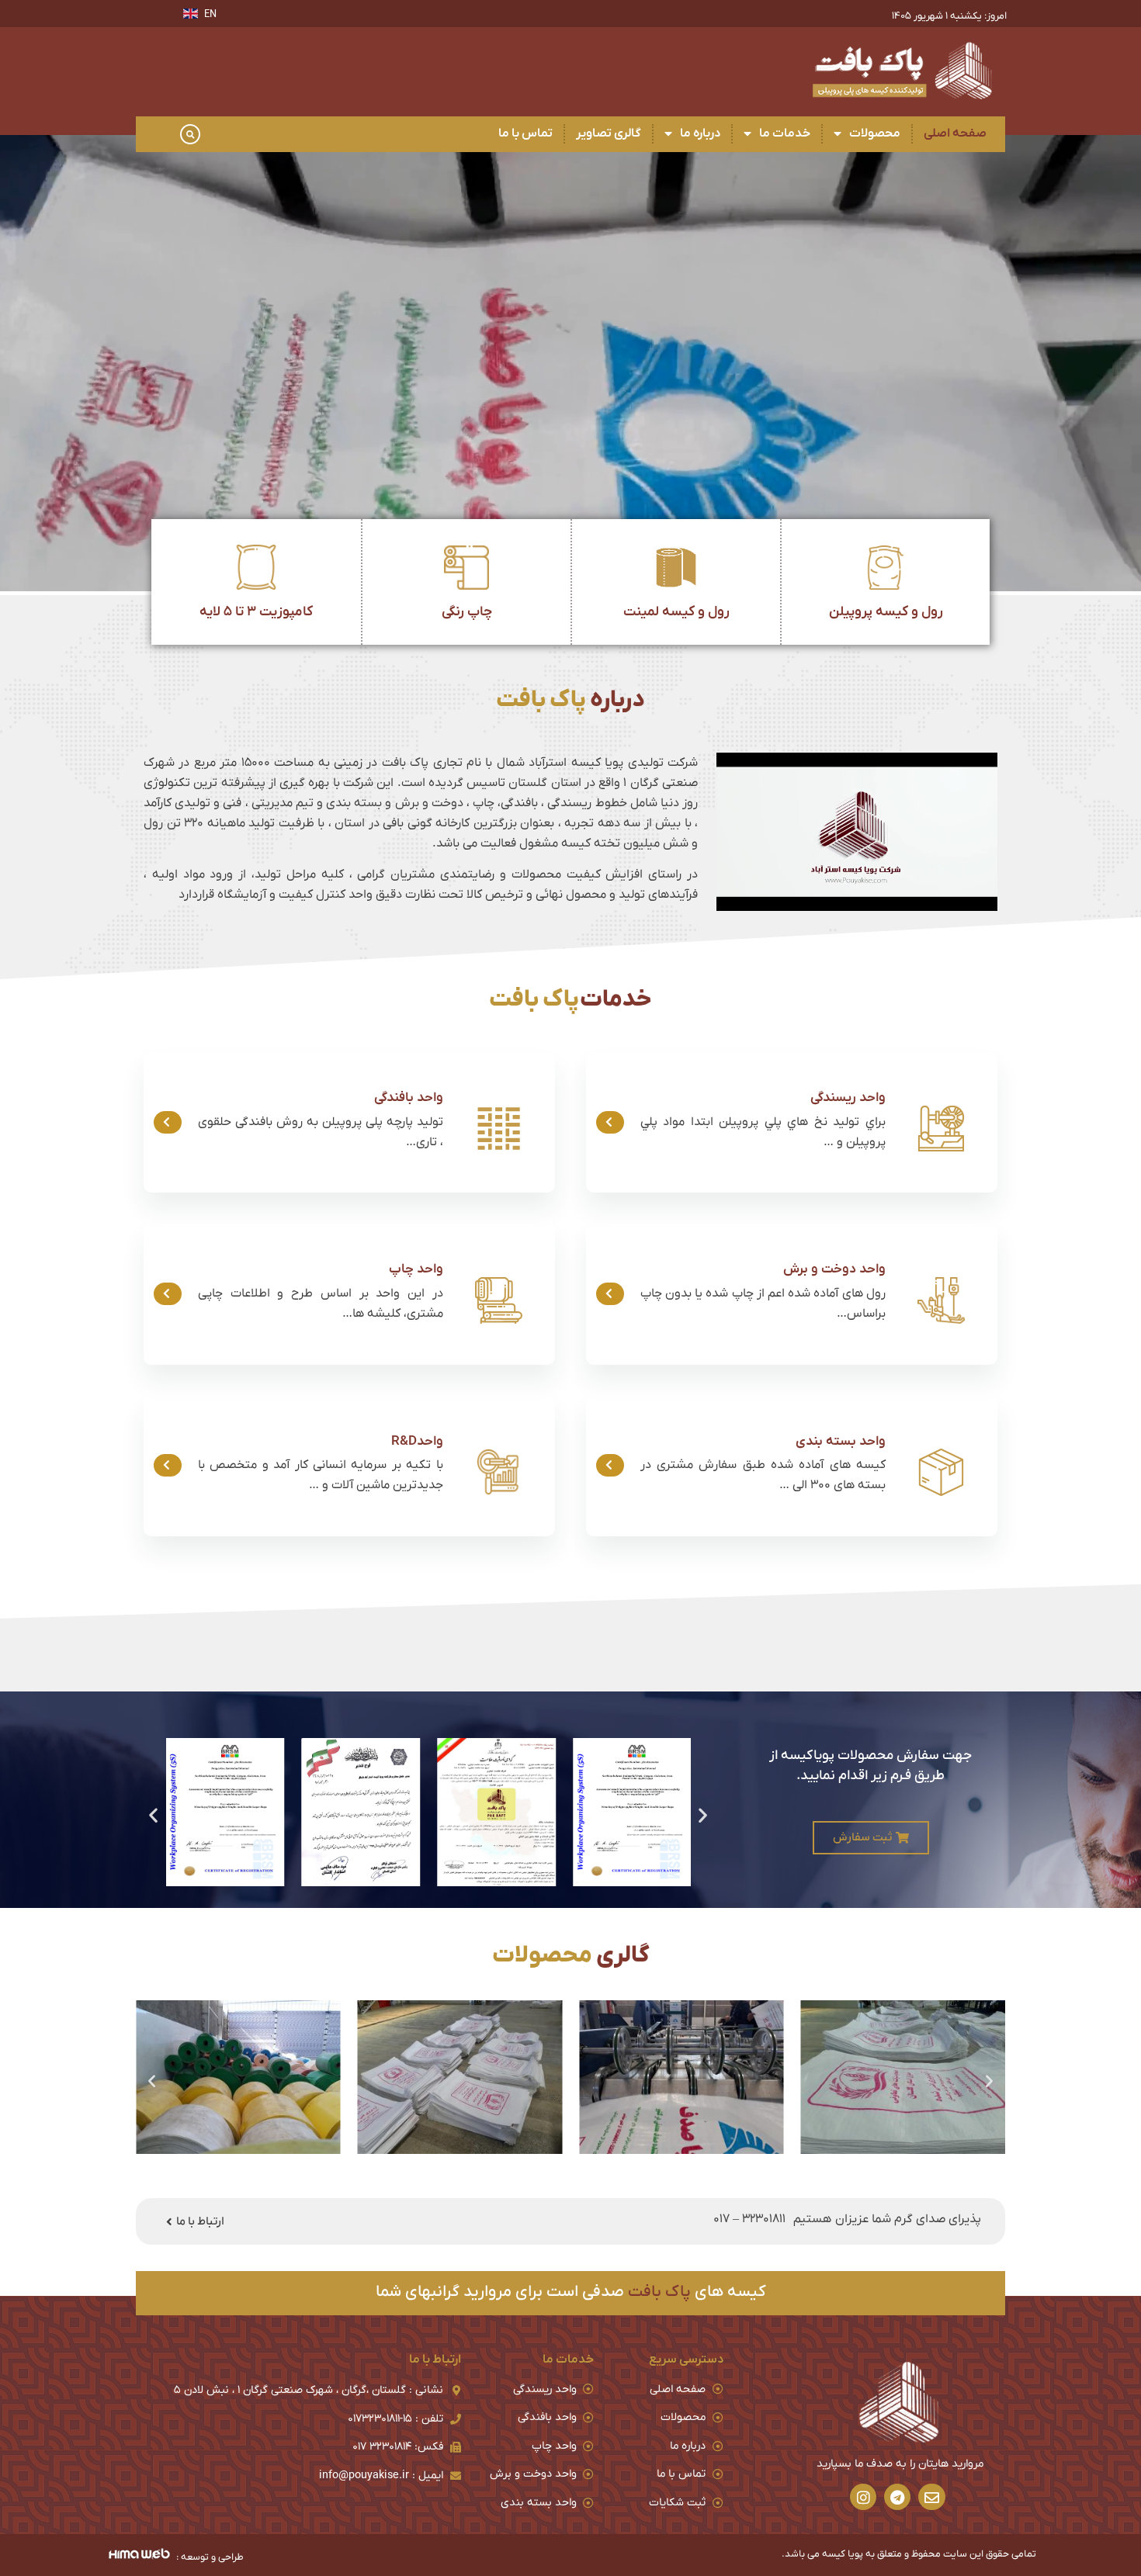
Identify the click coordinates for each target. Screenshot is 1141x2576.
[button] (190, 134)
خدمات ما (785, 133)
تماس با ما (525, 133)
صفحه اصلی (955, 133)
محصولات (875, 133)
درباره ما (700, 133)
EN (210, 14)
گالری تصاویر (609, 133)
